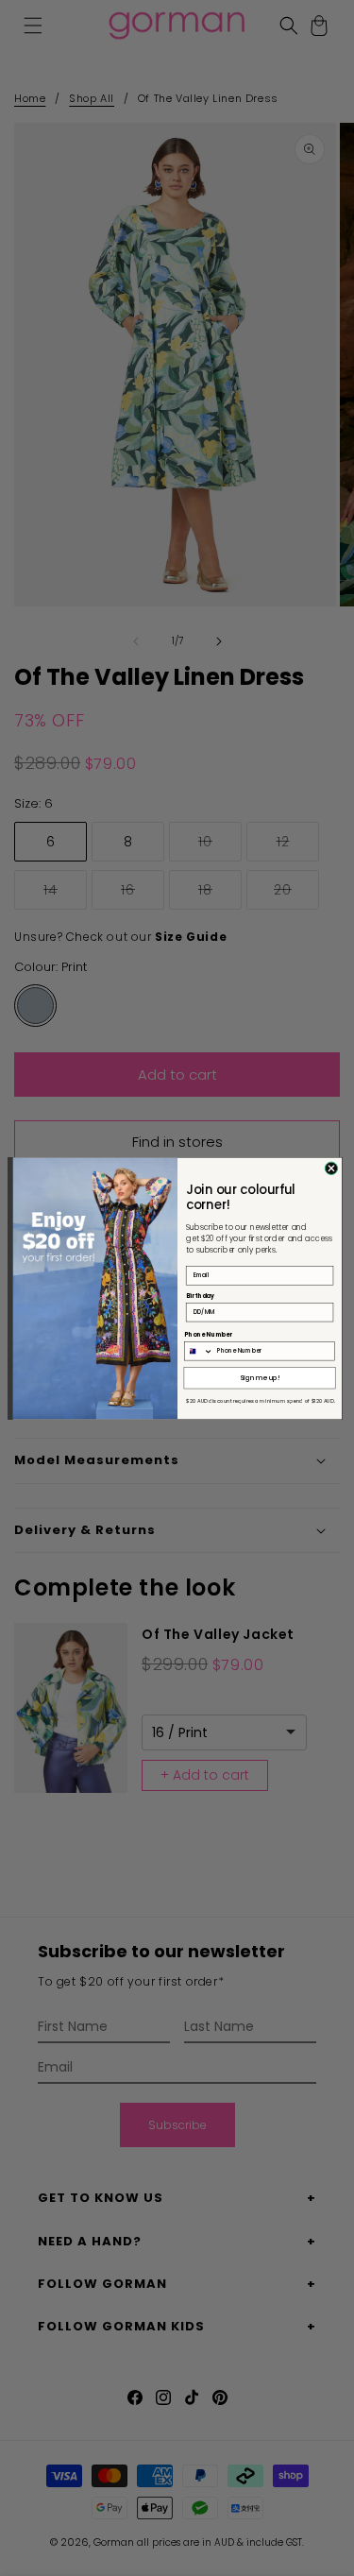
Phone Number (208, 1334)
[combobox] (198, 1350)
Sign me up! (259, 1377)
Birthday (199, 1296)
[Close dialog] (331, 1168)
